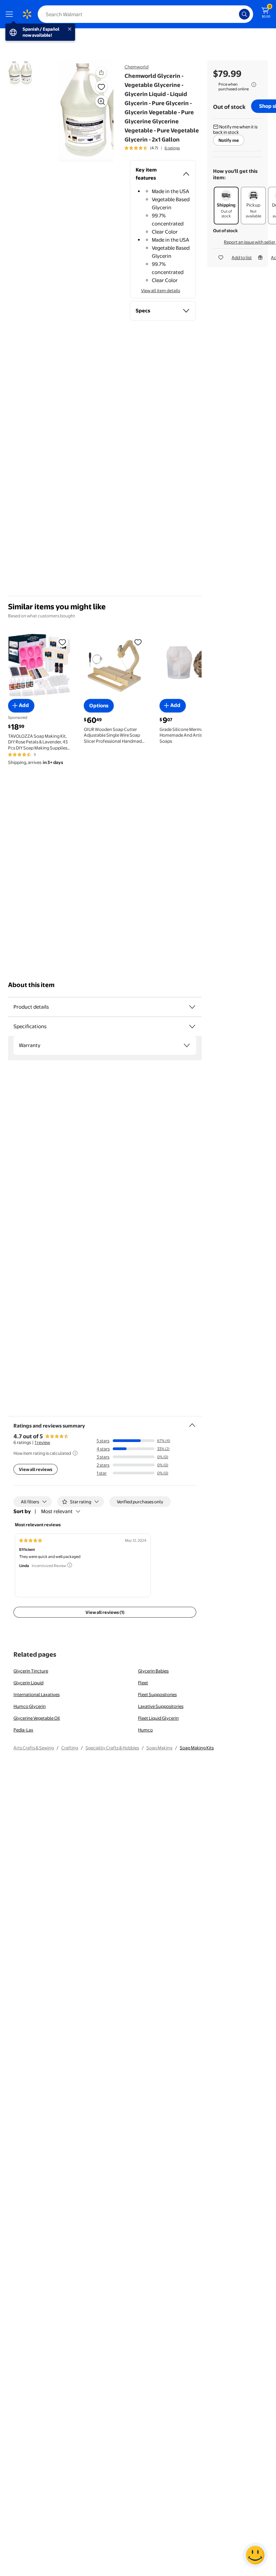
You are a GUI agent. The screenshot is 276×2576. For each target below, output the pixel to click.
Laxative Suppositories (161, 1706)
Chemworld (136, 67)
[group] (152, 148)
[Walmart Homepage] (27, 14)
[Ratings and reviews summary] (192, 1422)
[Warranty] (187, 1045)
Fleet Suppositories (157, 1694)
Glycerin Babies (153, 1671)
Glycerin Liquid (28, 1683)
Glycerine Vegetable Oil (37, 1718)
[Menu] (11, 14)
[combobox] (145, 14)
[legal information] (254, 85)
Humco (145, 1730)
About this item (31, 985)
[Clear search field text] (236, 14)
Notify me (229, 140)
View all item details (161, 290)
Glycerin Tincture (31, 1671)
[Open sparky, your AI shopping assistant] (255, 2555)
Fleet (143, 1683)
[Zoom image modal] (101, 101)
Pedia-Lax (23, 1730)
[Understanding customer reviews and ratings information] (75, 1453)
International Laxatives (37, 1694)
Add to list (242, 257)
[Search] (244, 14)
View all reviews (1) (105, 1612)
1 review (42, 1442)
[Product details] (192, 1007)
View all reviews (36, 1469)
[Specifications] (192, 1026)
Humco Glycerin (30, 1706)
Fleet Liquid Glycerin (158, 1718)
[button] (86, 111)
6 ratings (172, 148)
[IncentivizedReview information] (70, 1565)
